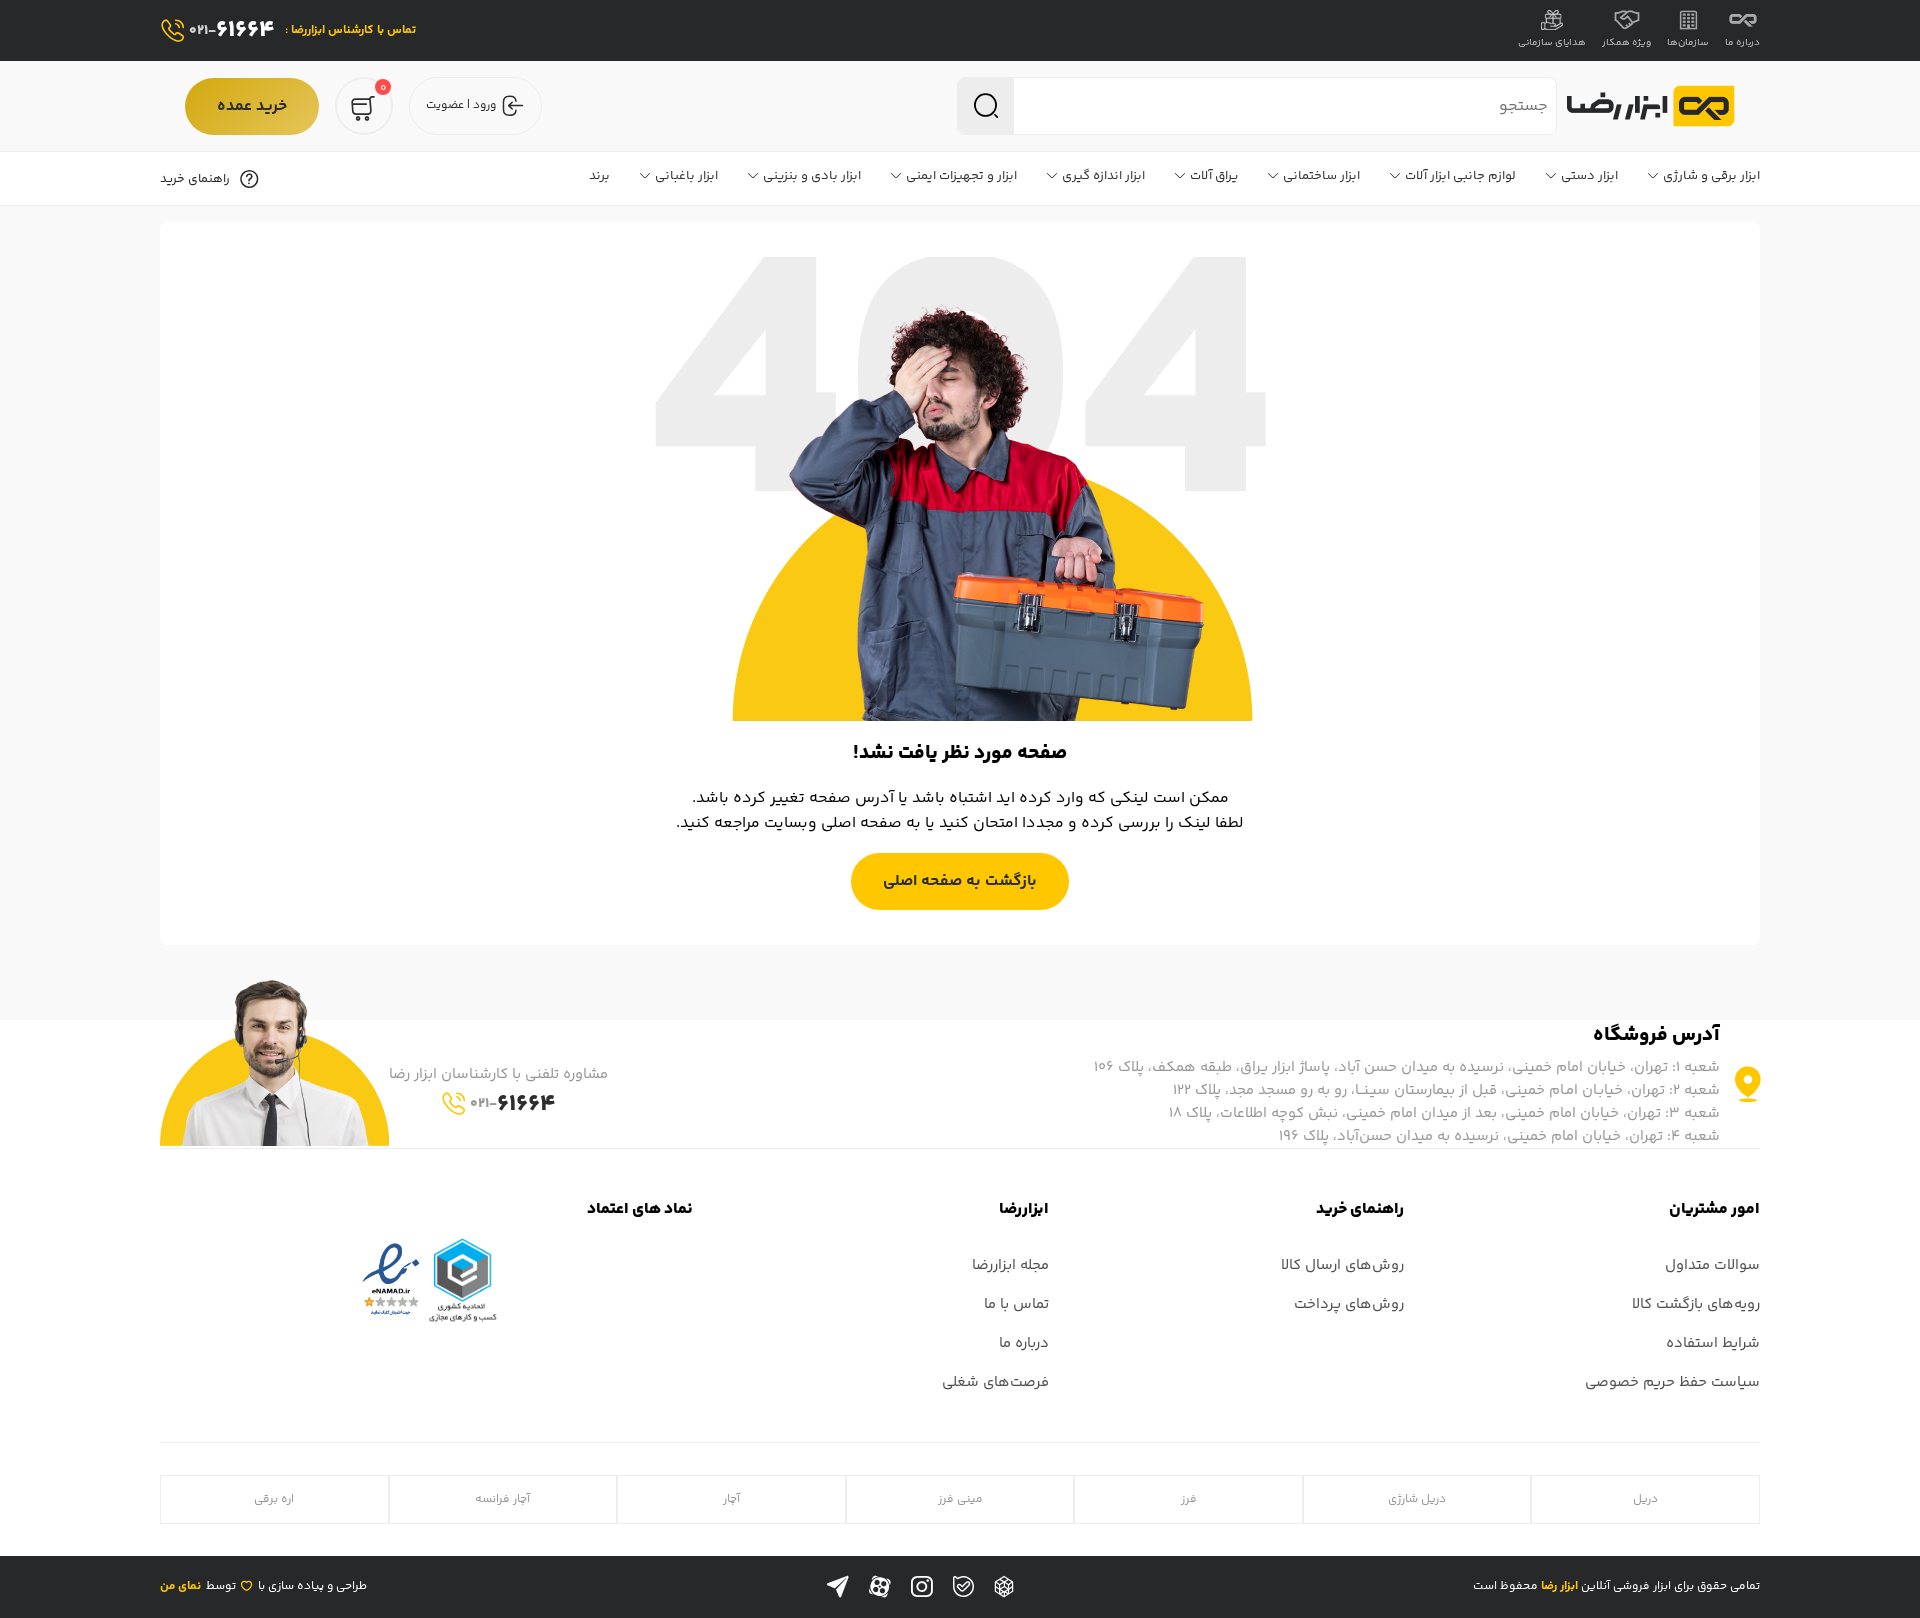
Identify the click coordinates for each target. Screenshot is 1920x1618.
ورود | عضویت (461, 105)
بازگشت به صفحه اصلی (960, 881)
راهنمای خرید (195, 179)
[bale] (963, 1586)
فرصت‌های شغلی (995, 1382)
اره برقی (274, 1499)
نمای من (180, 1586)
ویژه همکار (1626, 43)
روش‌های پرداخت (1349, 1304)
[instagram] (922, 1587)
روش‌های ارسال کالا (1342, 1265)
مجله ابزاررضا (1010, 1265)
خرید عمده (252, 106)
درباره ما (1742, 43)
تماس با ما (1016, 1304)
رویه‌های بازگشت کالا (1696, 1304)
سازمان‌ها (1688, 43)
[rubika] (1004, 1587)
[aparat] (880, 1587)
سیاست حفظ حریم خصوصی (1672, 1382)
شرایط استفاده (1713, 1343)
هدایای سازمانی (1552, 43)
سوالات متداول (1712, 1265)
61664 (232, 30)
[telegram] (838, 1587)
